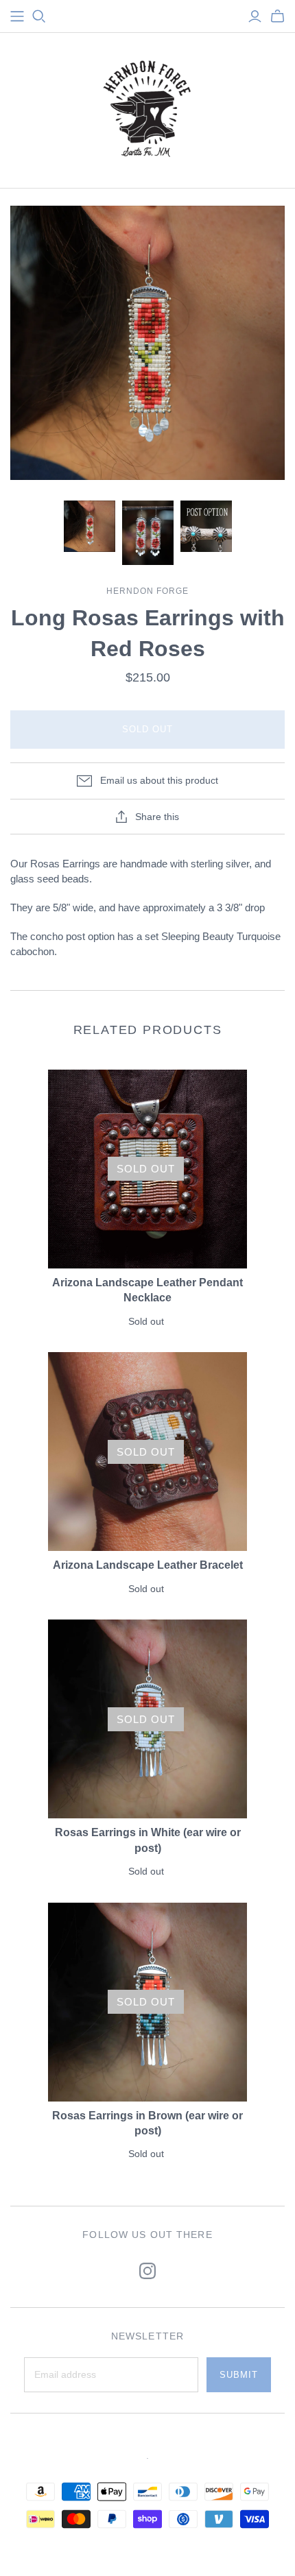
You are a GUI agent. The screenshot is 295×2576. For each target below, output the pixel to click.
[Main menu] (17, 16)
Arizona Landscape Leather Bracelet (148, 1565)
